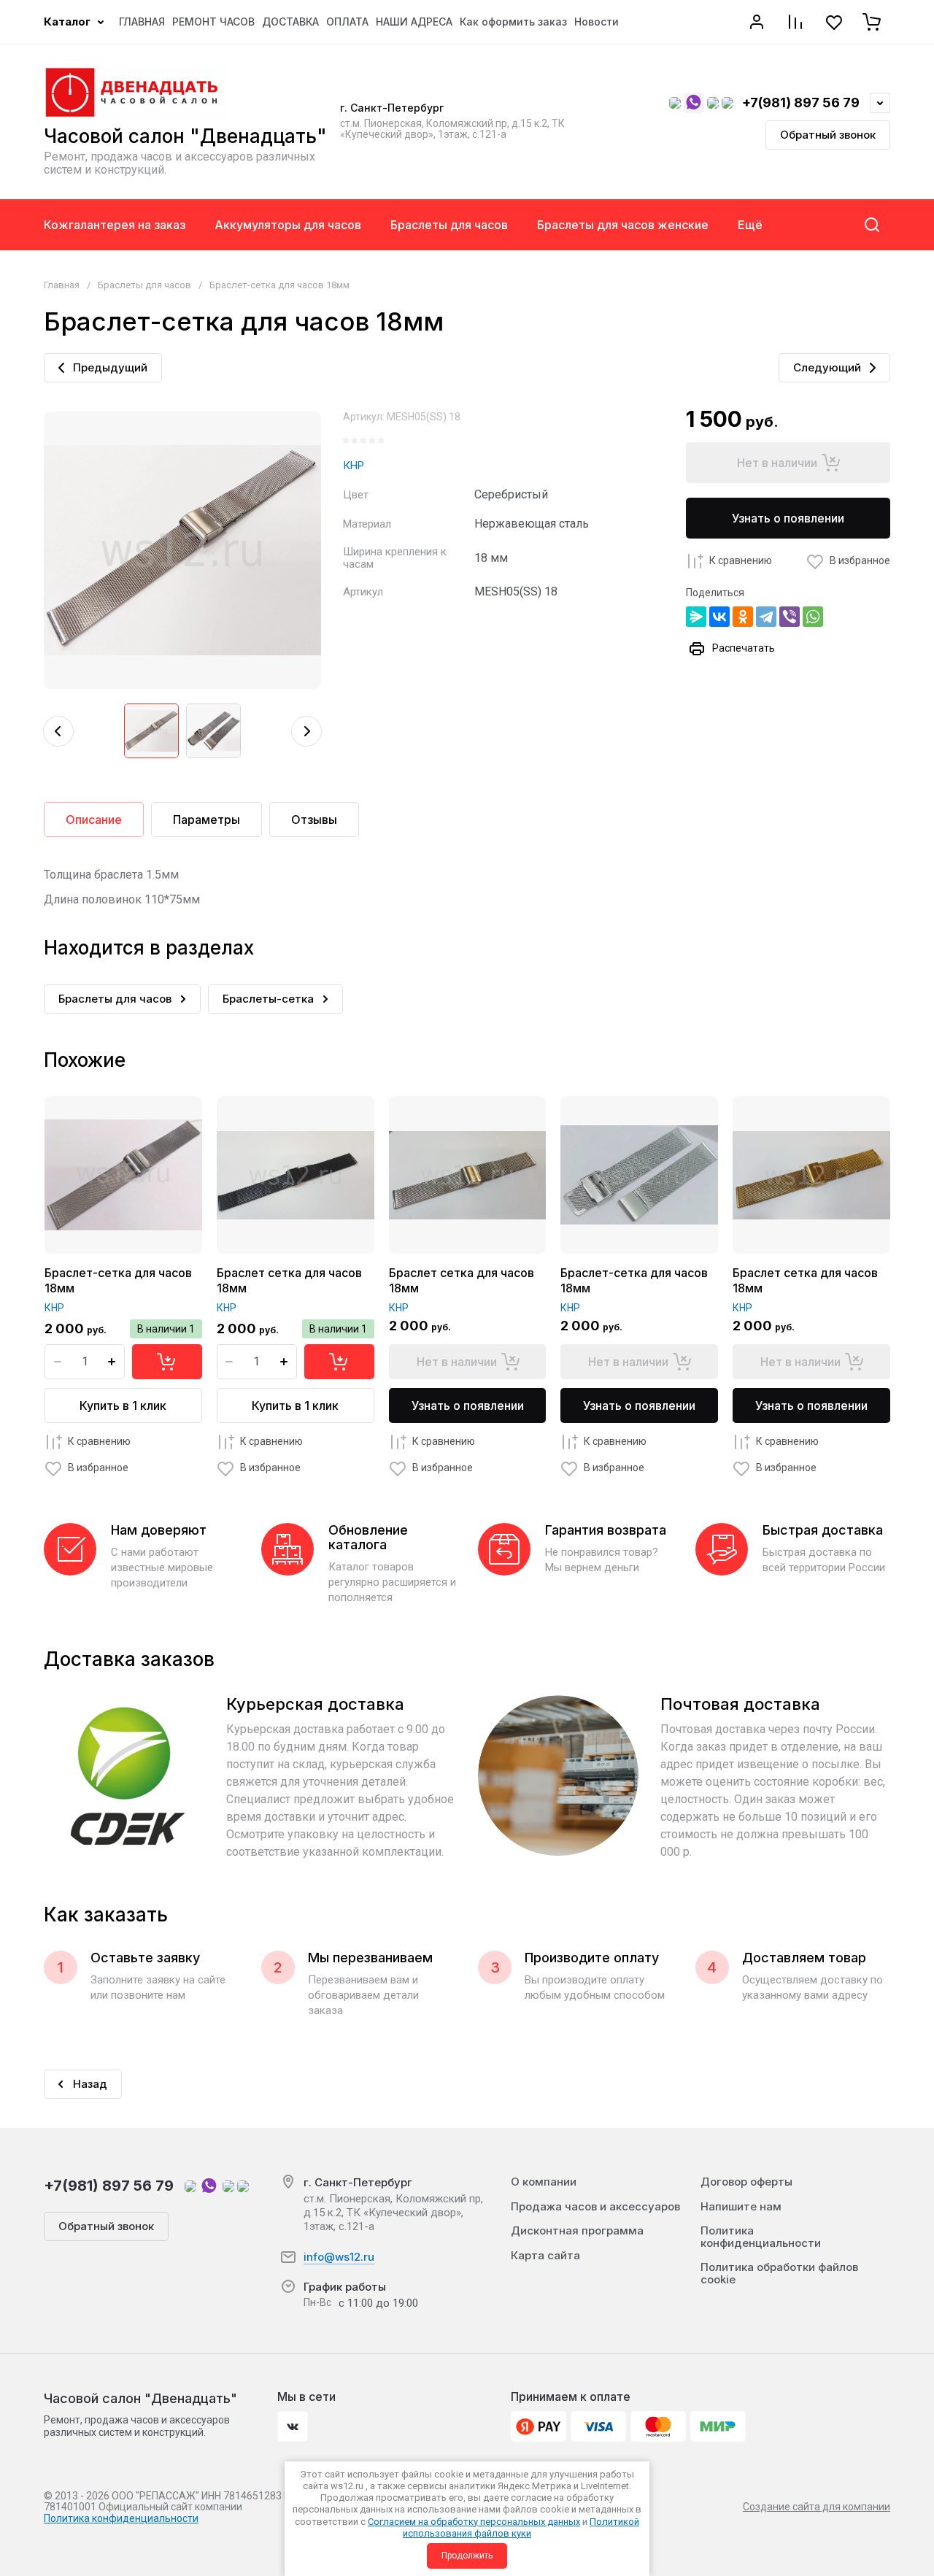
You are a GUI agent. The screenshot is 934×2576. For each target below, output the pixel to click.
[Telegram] (766, 617)
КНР (354, 466)
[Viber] (790, 617)
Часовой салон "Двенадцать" (185, 136)
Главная (62, 285)
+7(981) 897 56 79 (801, 103)
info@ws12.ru (339, 2257)
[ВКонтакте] (719, 617)
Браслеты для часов (144, 285)
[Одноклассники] (743, 617)
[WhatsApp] (813, 617)
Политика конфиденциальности (121, 2518)
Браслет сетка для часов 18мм (289, 1280)
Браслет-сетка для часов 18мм (118, 1280)
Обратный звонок (828, 135)
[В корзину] (167, 1362)
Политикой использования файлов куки (521, 2527)
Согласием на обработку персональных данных (474, 2522)
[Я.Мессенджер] (696, 617)
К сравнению (741, 560)
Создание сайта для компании (817, 2507)
